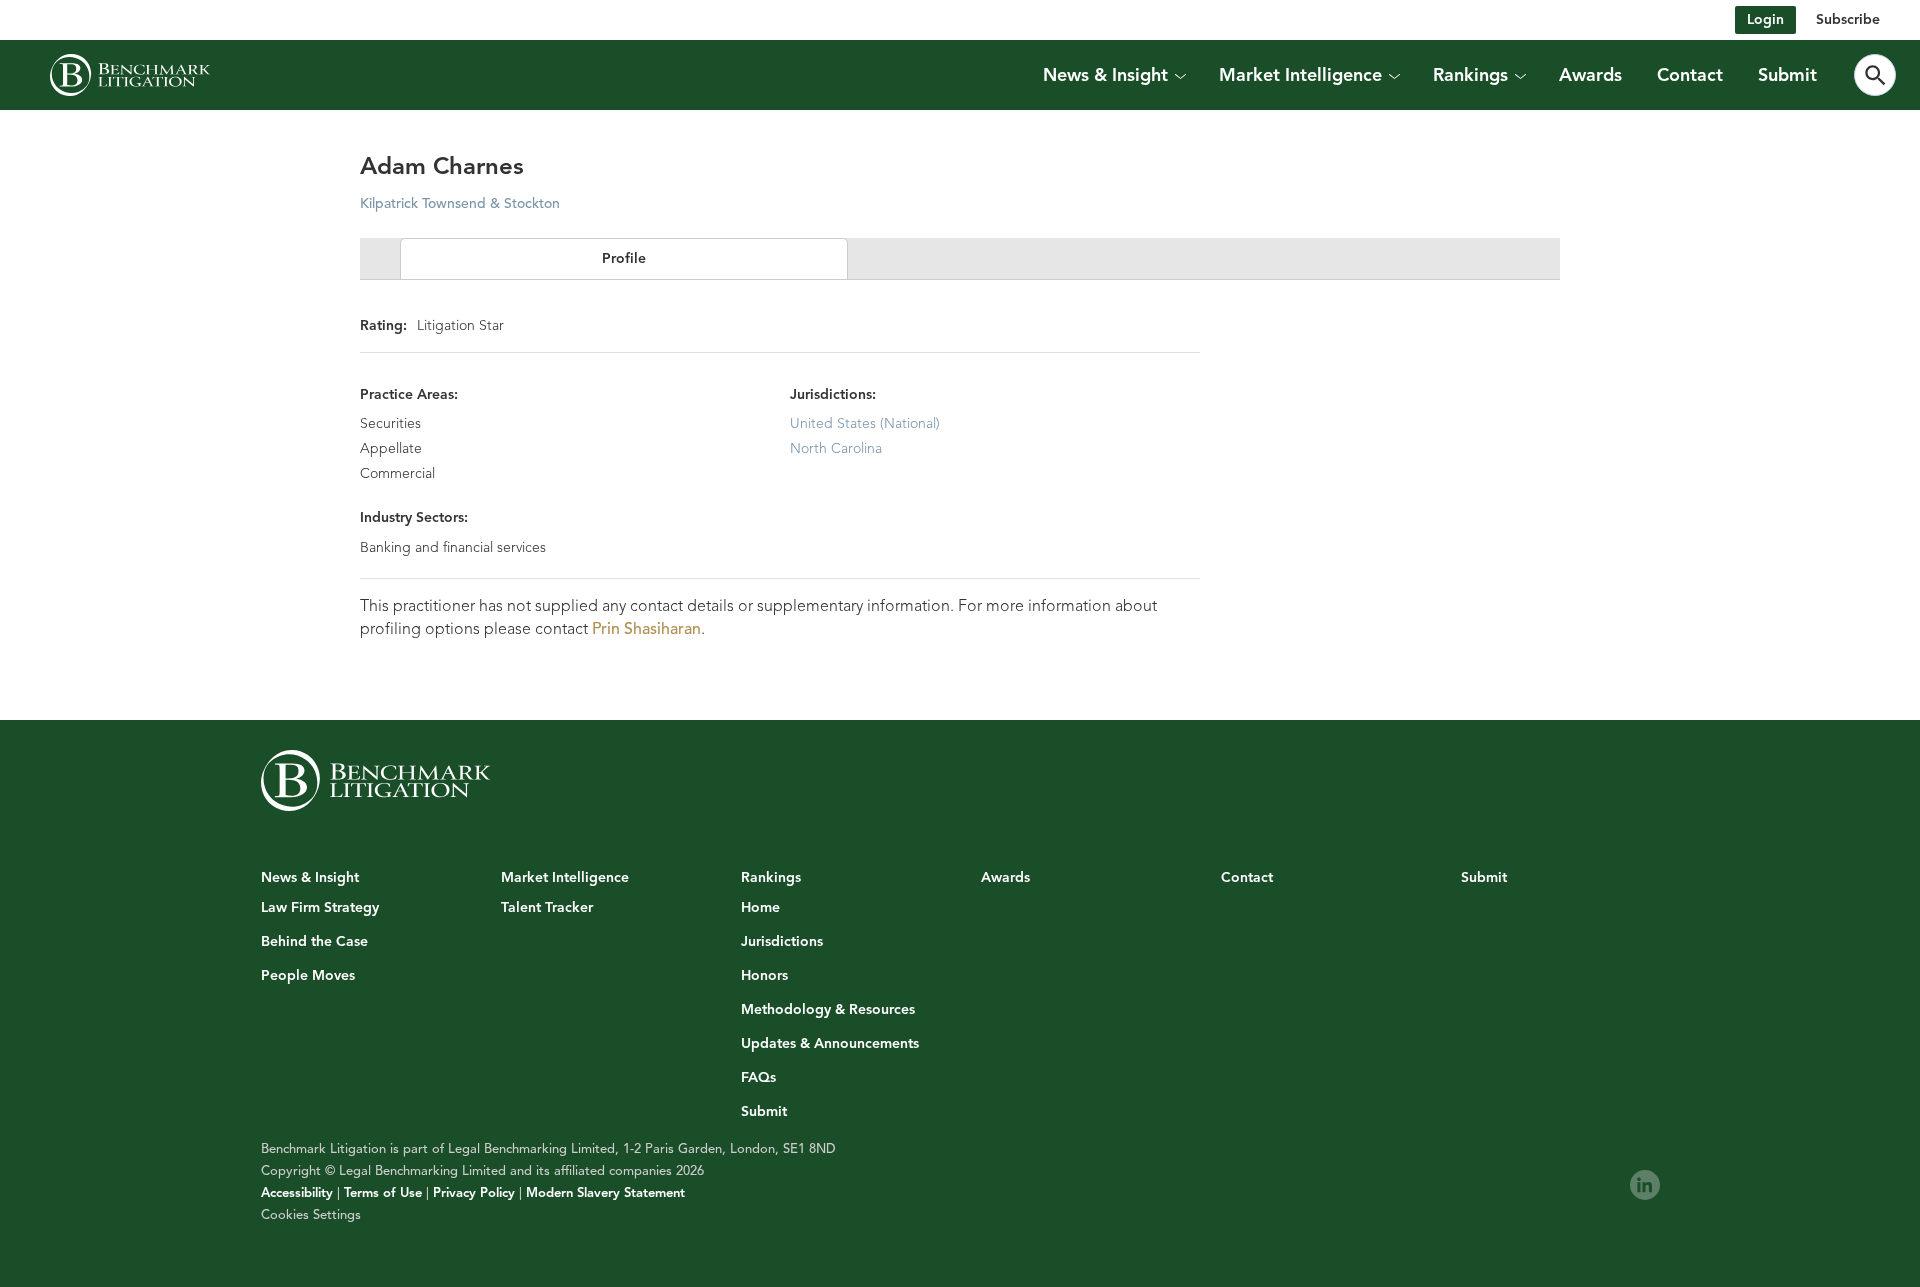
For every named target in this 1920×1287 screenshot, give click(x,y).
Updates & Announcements (830, 1044)
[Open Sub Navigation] (1180, 75)
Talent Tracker (547, 908)
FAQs (758, 1078)
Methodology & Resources (828, 1010)
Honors (764, 976)
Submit (1787, 75)
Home (760, 908)
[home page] (130, 75)
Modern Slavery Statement (605, 1193)
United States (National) (865, 423)
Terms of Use (383, 1193)
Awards (1590, 75)
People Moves (308, 976)
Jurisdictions (782, 942)
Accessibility (297, 1193)
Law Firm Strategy (320, 908)
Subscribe (1848, 19)
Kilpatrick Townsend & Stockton (460, 203)
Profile (624, 258)
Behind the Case (314, 942)
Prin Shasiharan (646, 629)
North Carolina (836, 448)
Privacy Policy (474, 1193)
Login (1765, 19)
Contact (1690, 75)
